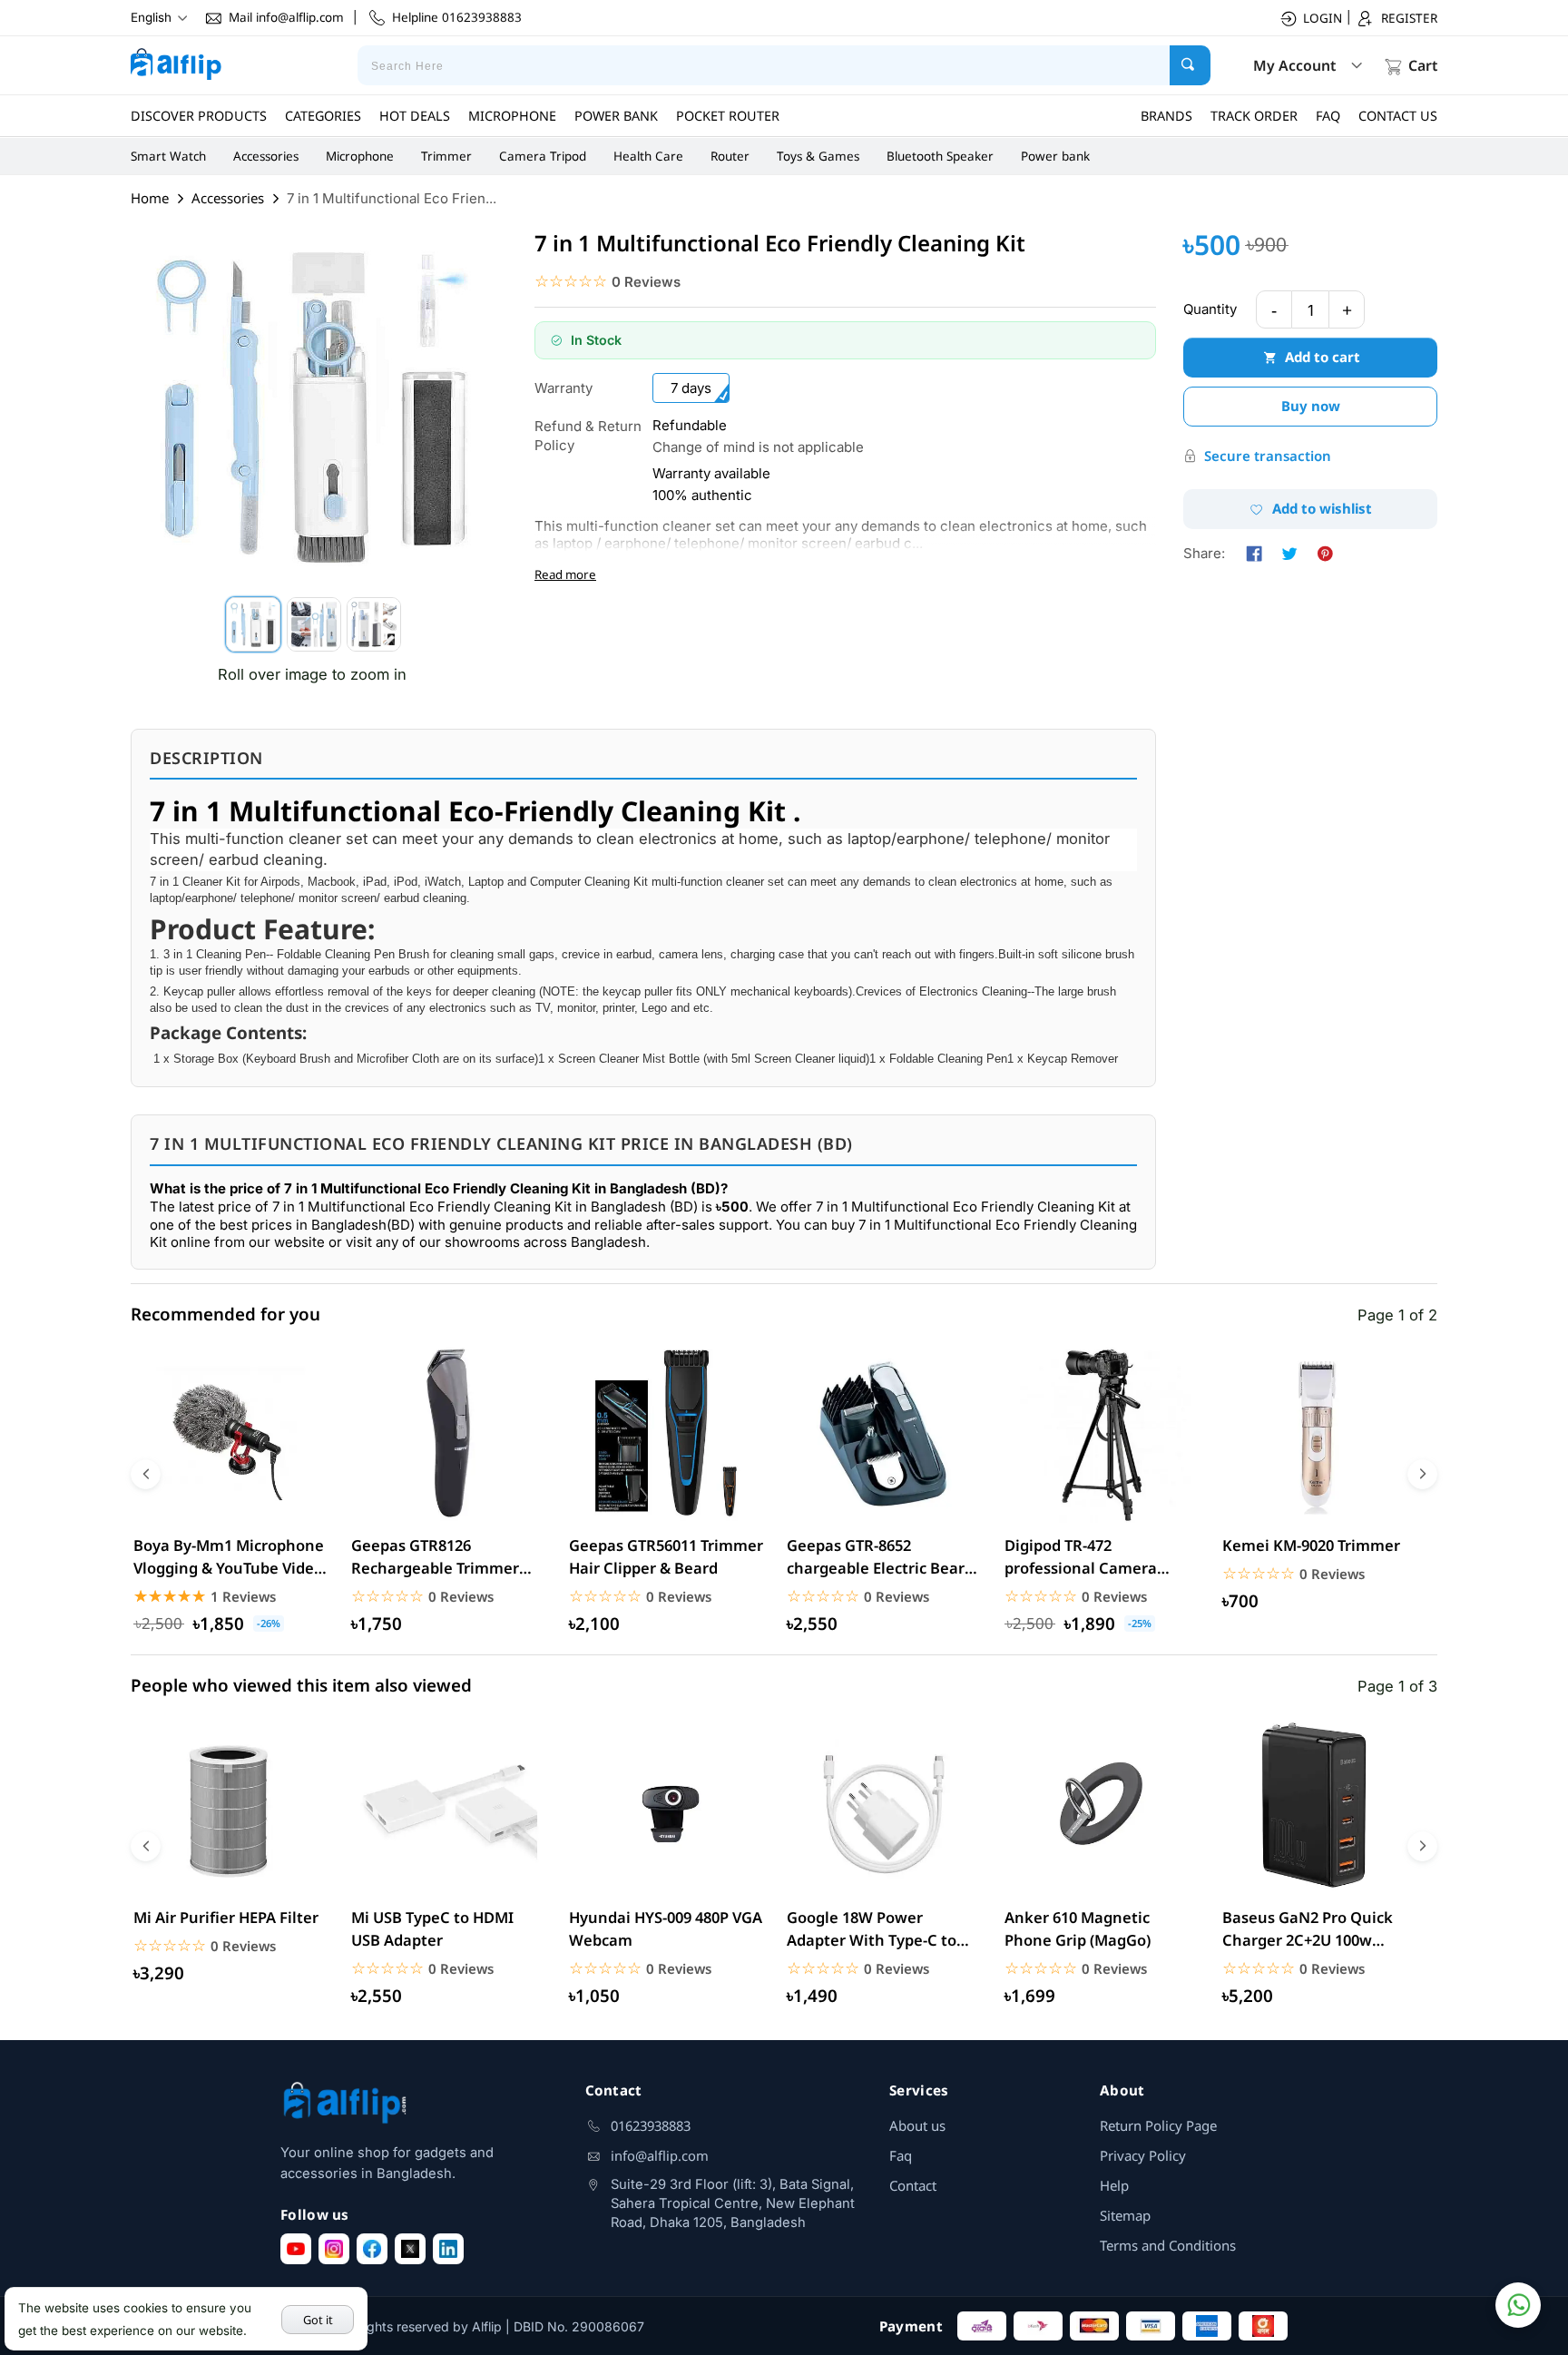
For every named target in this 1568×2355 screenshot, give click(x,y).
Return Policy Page (1158, 2125)
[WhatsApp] (1518, 2305)
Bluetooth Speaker (940, 156)
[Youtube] (296, 2249)
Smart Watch (168, 156)
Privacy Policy (1143, 2155)
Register (1409, 18)
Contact (913, 2185)
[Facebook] (372, 2249)
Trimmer (446, 156)
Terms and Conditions (1168, 2245)
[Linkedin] (448, 2249)
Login (1323, 18)
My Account (1294, 65)
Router (730, 156)
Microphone (360, 156)
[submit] (1190, 65)
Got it (318, 2320)
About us (917, 2125)
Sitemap (1125, 2215)
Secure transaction (1268, 456)
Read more (565, 574)
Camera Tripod (543, 156)
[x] (410, 2249)
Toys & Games (818, 156)
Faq (901, 2155)
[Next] (1422, 1474)
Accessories (266, 156)
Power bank (1055, 156)
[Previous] (146, 1474)
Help (1114, 2185)
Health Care (648, 156)
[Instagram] (334, 2249)
